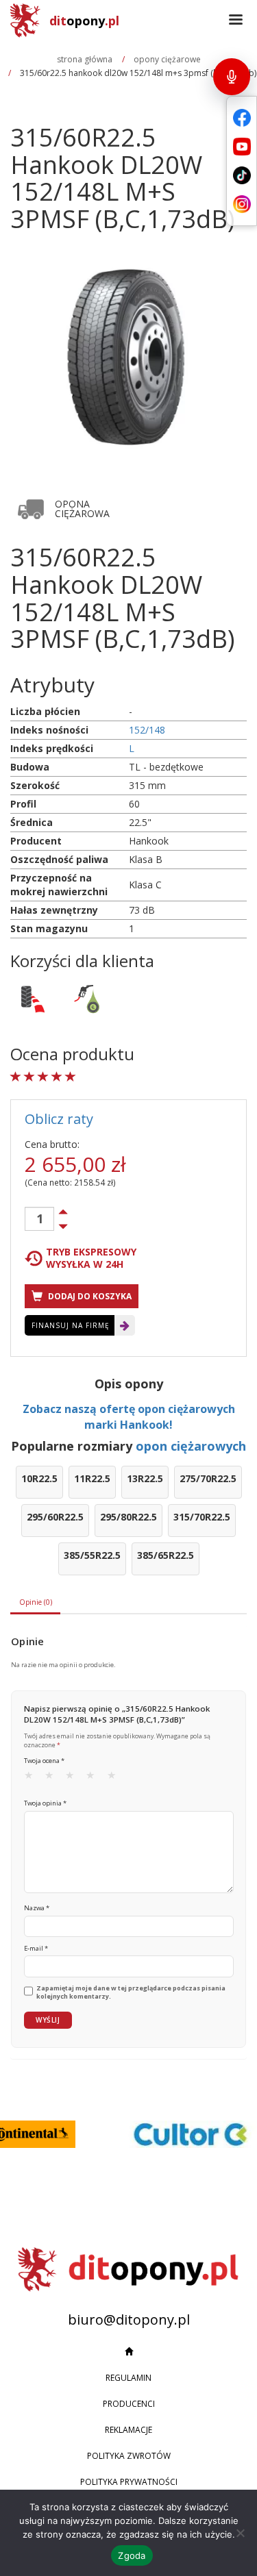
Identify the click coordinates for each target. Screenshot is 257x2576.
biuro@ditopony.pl (129, 2319)
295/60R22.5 (55, 1517)
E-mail (36, 1948)
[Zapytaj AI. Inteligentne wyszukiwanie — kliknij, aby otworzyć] (232, 77)
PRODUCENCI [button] (129, 2404)
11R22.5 (92, 1478)
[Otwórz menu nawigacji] (236, 21)
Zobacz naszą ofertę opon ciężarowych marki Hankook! (129, 1417)
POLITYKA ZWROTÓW (129, 2456)
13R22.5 (145, 1478)
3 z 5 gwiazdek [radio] (74, 1778)
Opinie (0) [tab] (36, 1602)
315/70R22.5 (202, 1517)
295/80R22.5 (128, 1517)
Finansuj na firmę (71, 1325)
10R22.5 (39, 1478)
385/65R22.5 (166, 1555)
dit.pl (84, 21)
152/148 (147, 730)
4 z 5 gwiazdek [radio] (95, 1778)
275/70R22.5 (208, 1478)
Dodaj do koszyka (89, 1296)
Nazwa (37, 1908)
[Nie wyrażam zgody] (240, 2533)
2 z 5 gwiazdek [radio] (53, 1778)
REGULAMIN (128, 2378)
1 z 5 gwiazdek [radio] (33, 1778)
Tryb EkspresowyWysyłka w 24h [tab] (91, 1258)
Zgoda (132, 2555)
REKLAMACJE (128, 2430)
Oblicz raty (59, 1119)
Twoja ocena (44, 1761)
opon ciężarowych (191, 1446)
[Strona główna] (128, 2352)
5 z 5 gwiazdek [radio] (116, 1778)
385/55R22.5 (92, 1555)
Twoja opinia (45, 1803)
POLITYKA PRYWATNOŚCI (129, 2482)
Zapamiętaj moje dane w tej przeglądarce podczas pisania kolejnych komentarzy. (131, 1993)
